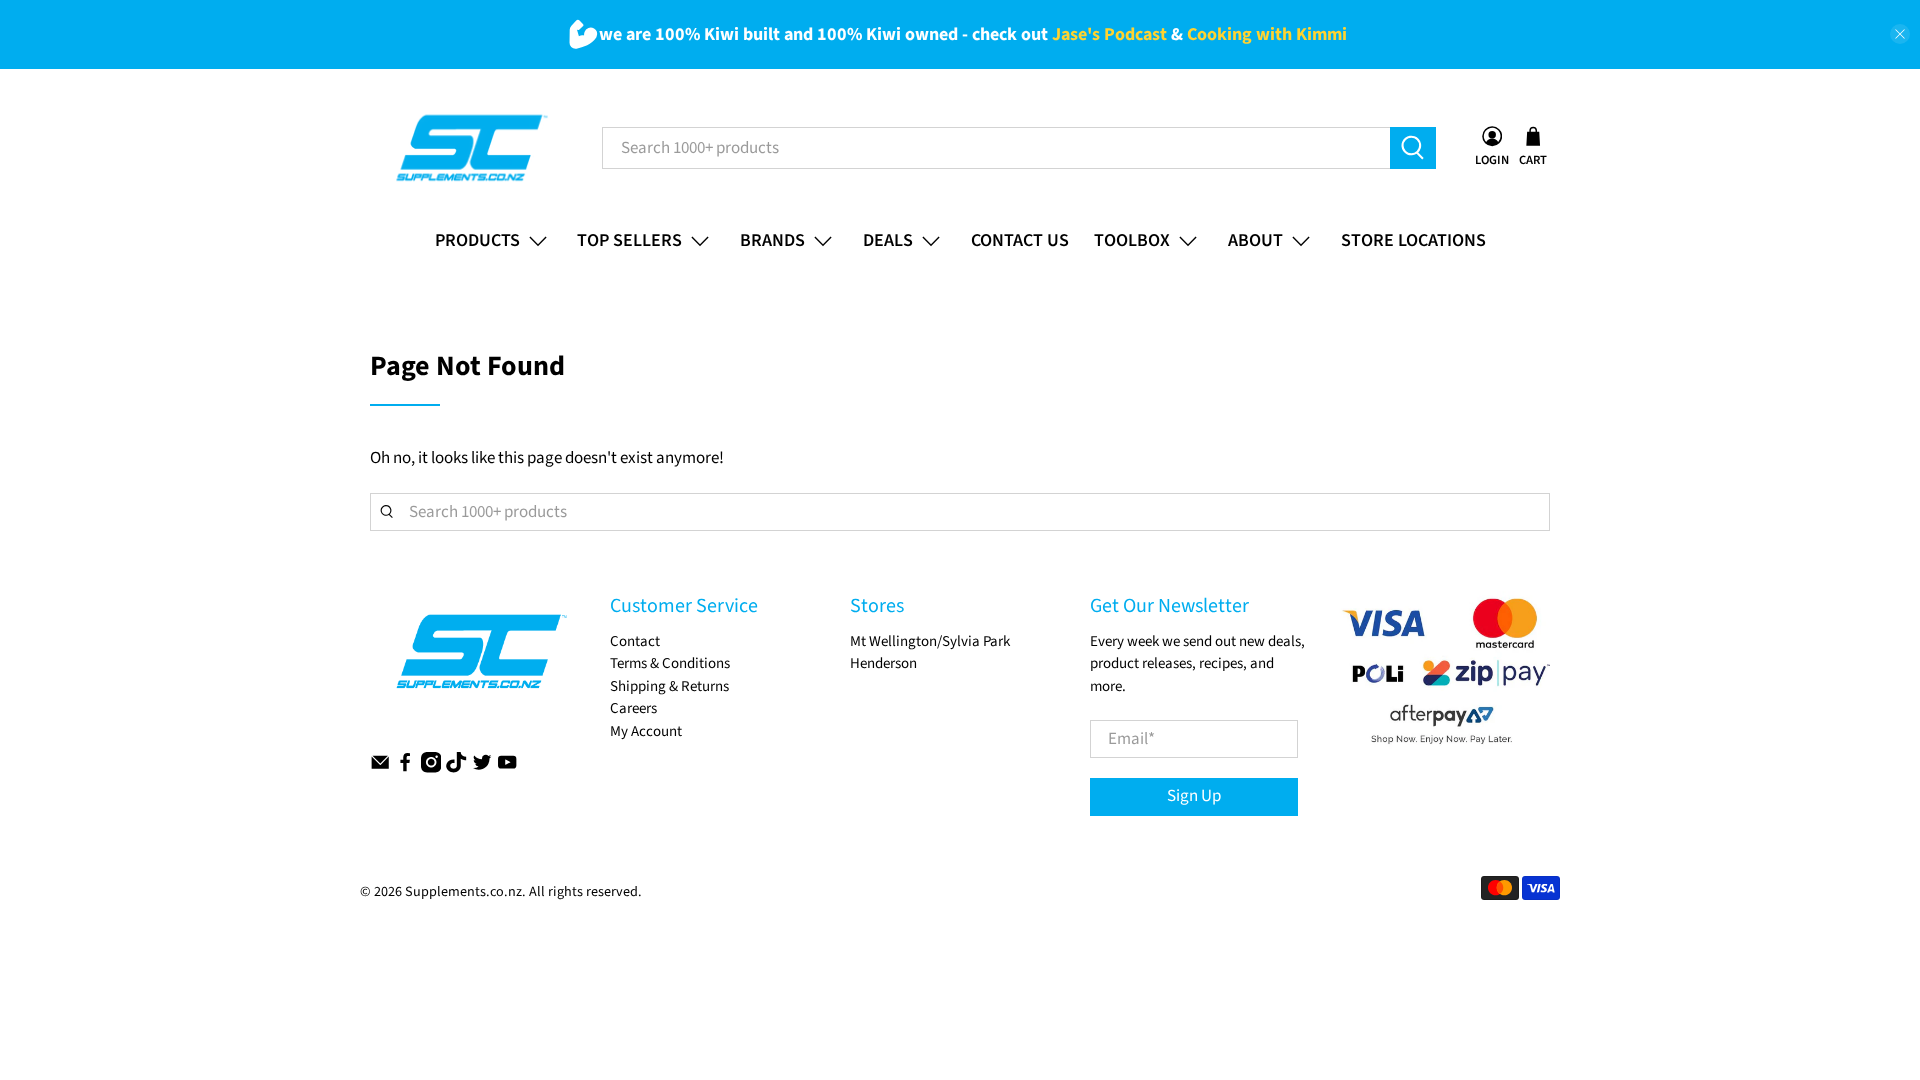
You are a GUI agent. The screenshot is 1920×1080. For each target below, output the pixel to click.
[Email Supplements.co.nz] (380, 768)
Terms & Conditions (670, 663)
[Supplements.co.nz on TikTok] (456, 768)
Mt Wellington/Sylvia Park (930, 641)
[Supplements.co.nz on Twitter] (482, 768)
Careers (633, 708)
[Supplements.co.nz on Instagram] (431, 768)
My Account (646, 731)
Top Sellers (629, 240)
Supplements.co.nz (463, 892)
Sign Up (1194, 796)
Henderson (883, 663)
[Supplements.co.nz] (470, 147)
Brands (772, 240)
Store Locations (1413, 240)
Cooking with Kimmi (1267, 34)
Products (477, 240)
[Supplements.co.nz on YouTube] (507, 768)
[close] (1900, 34)
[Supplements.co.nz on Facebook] (405, 768)
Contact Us (1020, 240)
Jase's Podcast (1109, 34)
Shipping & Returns (669, 686)
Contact (635, 641)
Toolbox (1132, 240)
